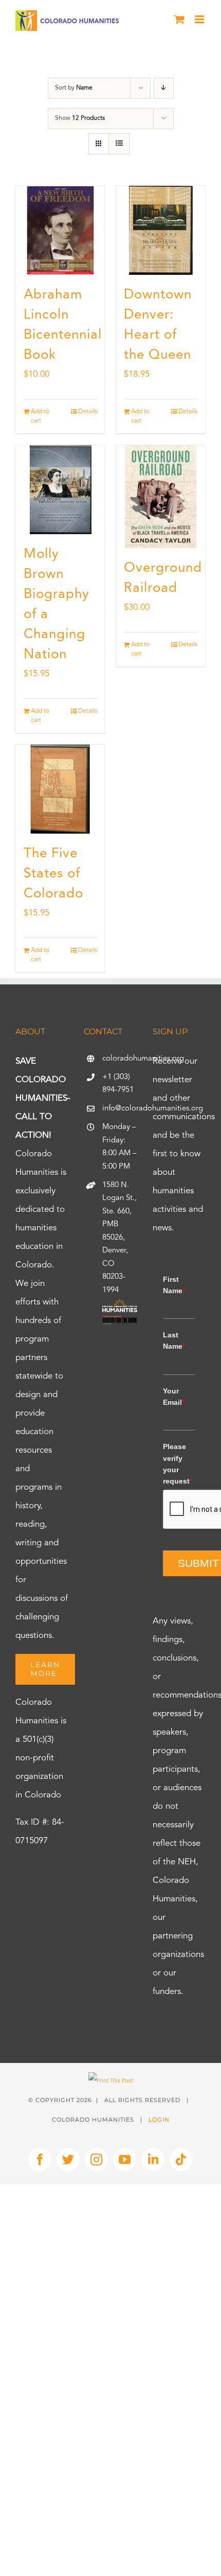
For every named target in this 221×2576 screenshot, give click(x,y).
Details (88, 412)
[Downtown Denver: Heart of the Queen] (161, 230)
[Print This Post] (111, 2081)
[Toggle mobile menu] (200, 19)
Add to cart (40, 416)
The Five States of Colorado (53, 874)
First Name (174, 1285)
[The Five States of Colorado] (60, 789)
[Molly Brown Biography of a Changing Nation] (60, 490)
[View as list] (119, 144)
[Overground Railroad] (161, 497)
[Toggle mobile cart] (179, 19)
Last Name (174, 1340)
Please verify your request (178, 1464)
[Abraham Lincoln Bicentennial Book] (60, 230)
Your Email (174, 1397)
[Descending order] (164, 88)
